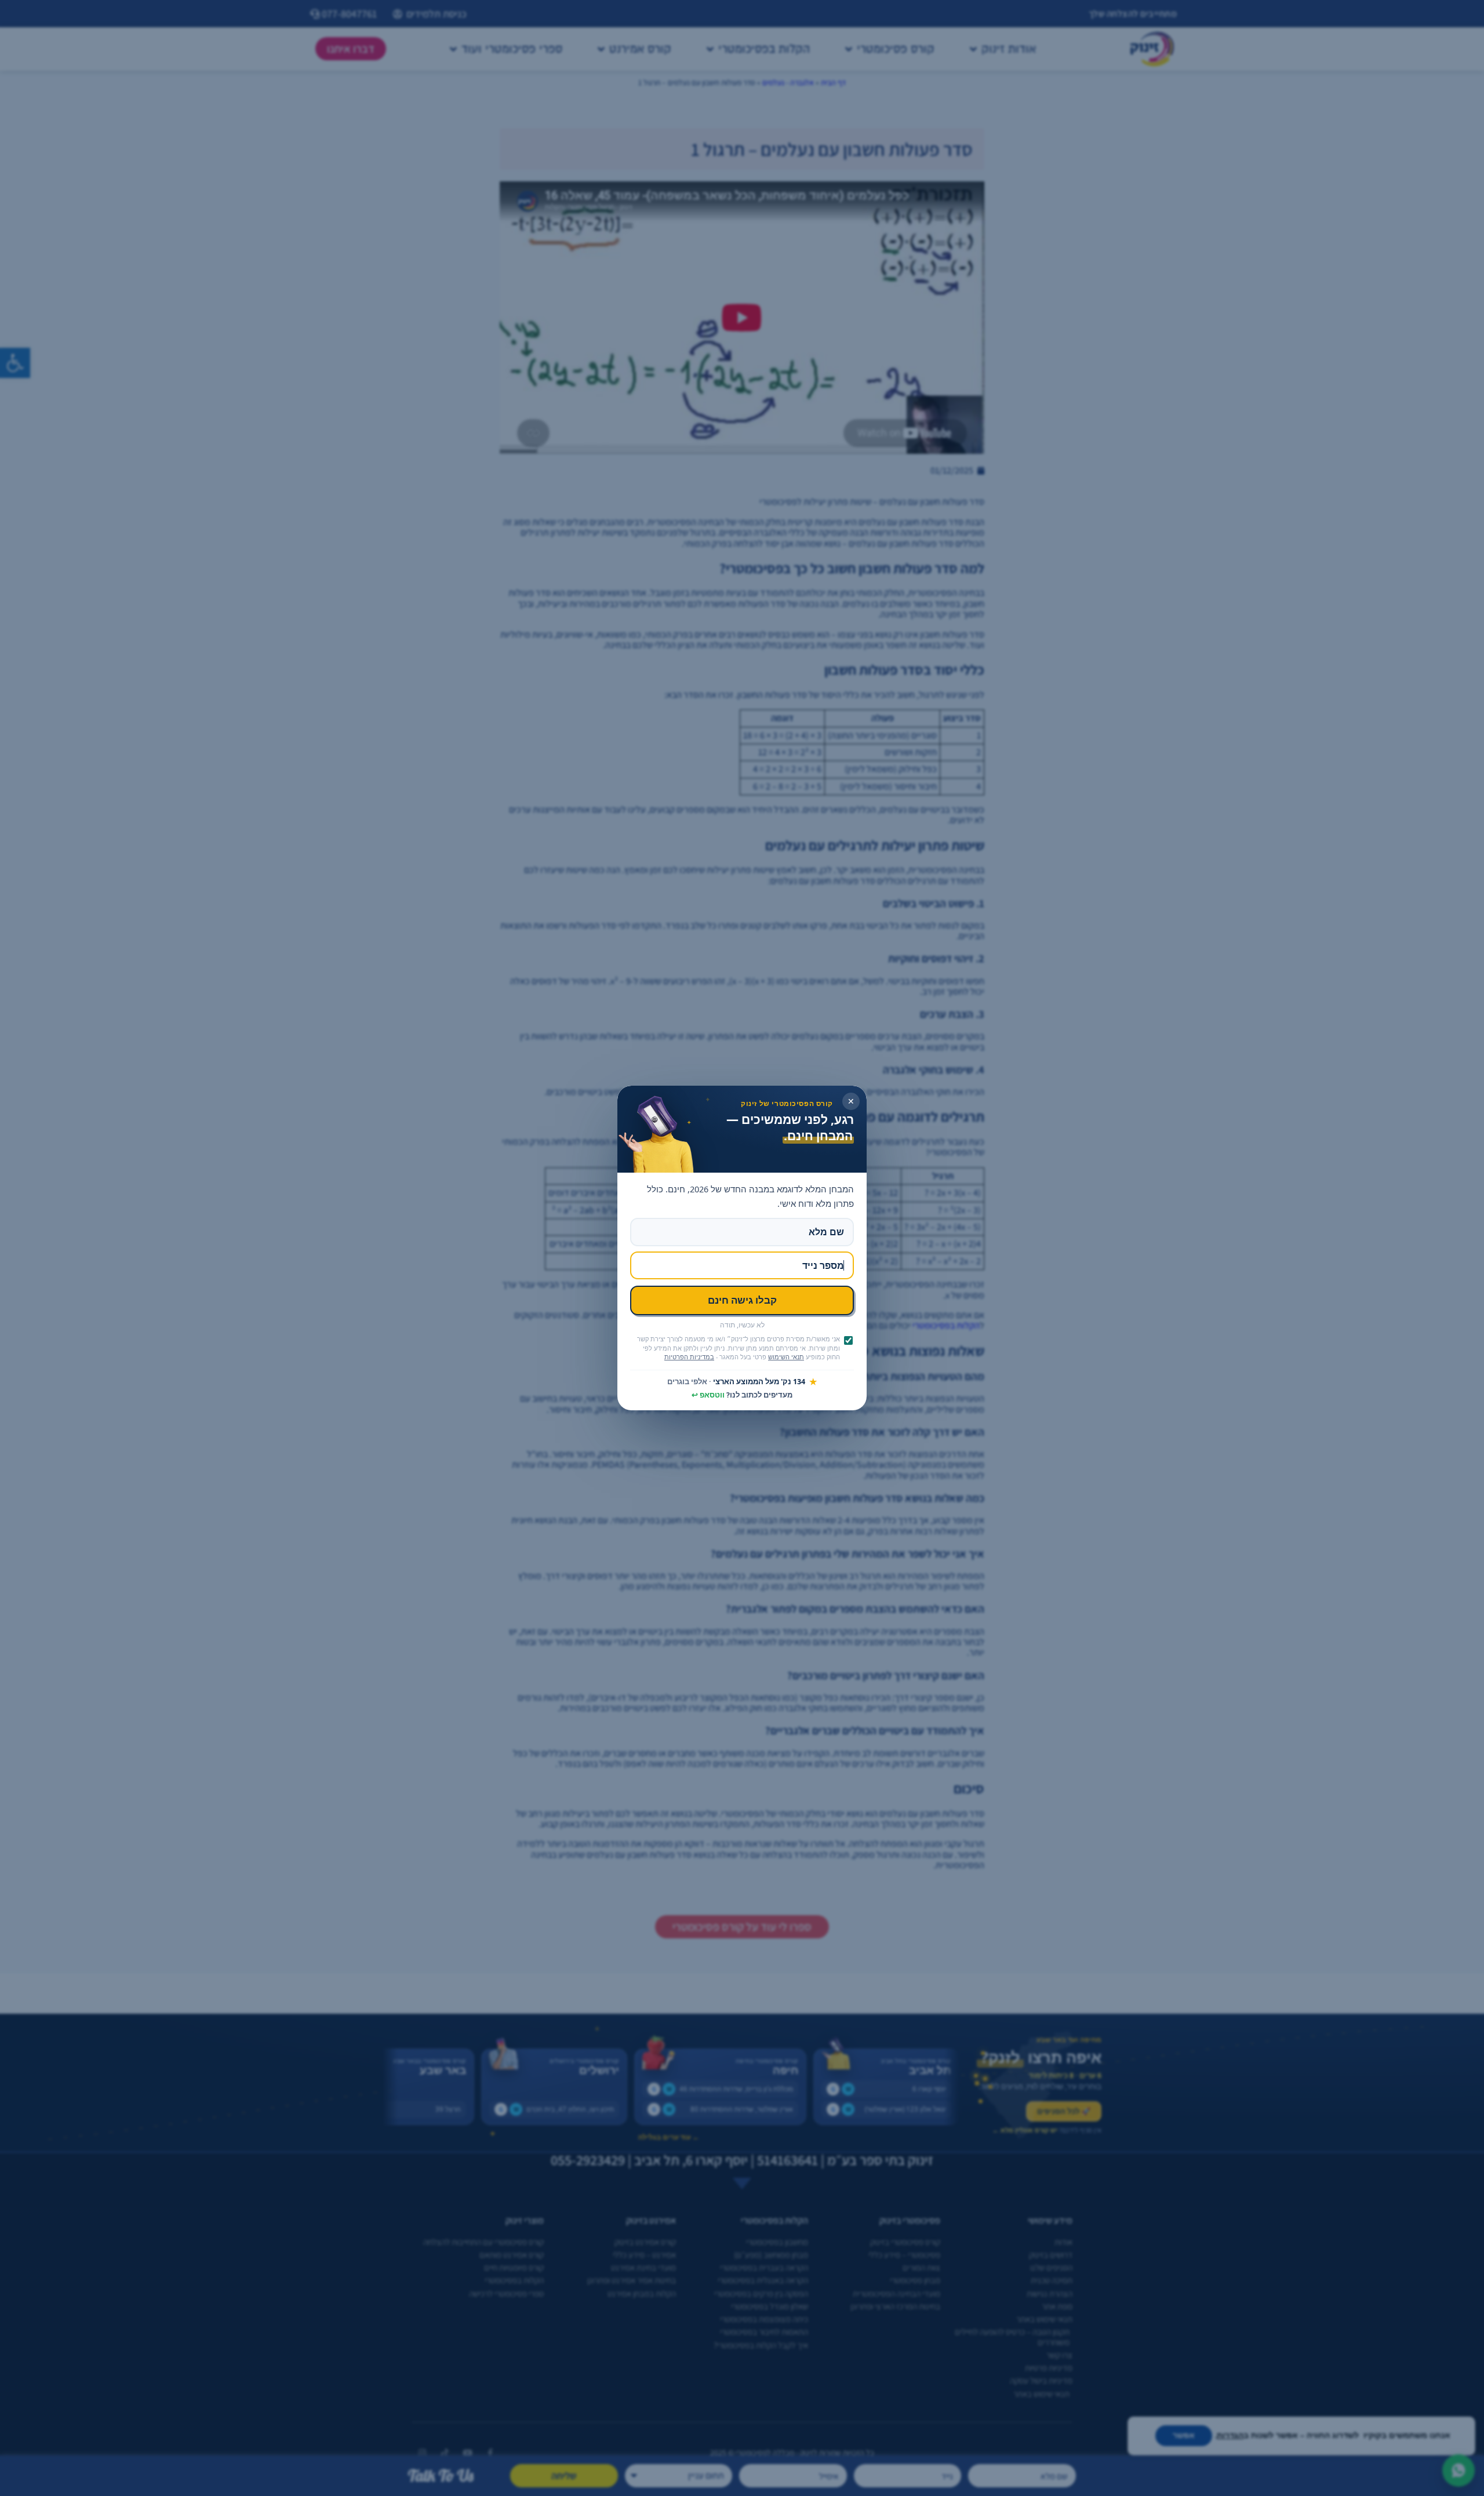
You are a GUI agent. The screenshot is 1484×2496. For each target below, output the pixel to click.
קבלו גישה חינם (742, 1300)
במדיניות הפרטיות (689, 1357)
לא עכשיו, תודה (742, 1325)
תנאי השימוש (786, 1357)
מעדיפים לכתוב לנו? (742, 1395)
